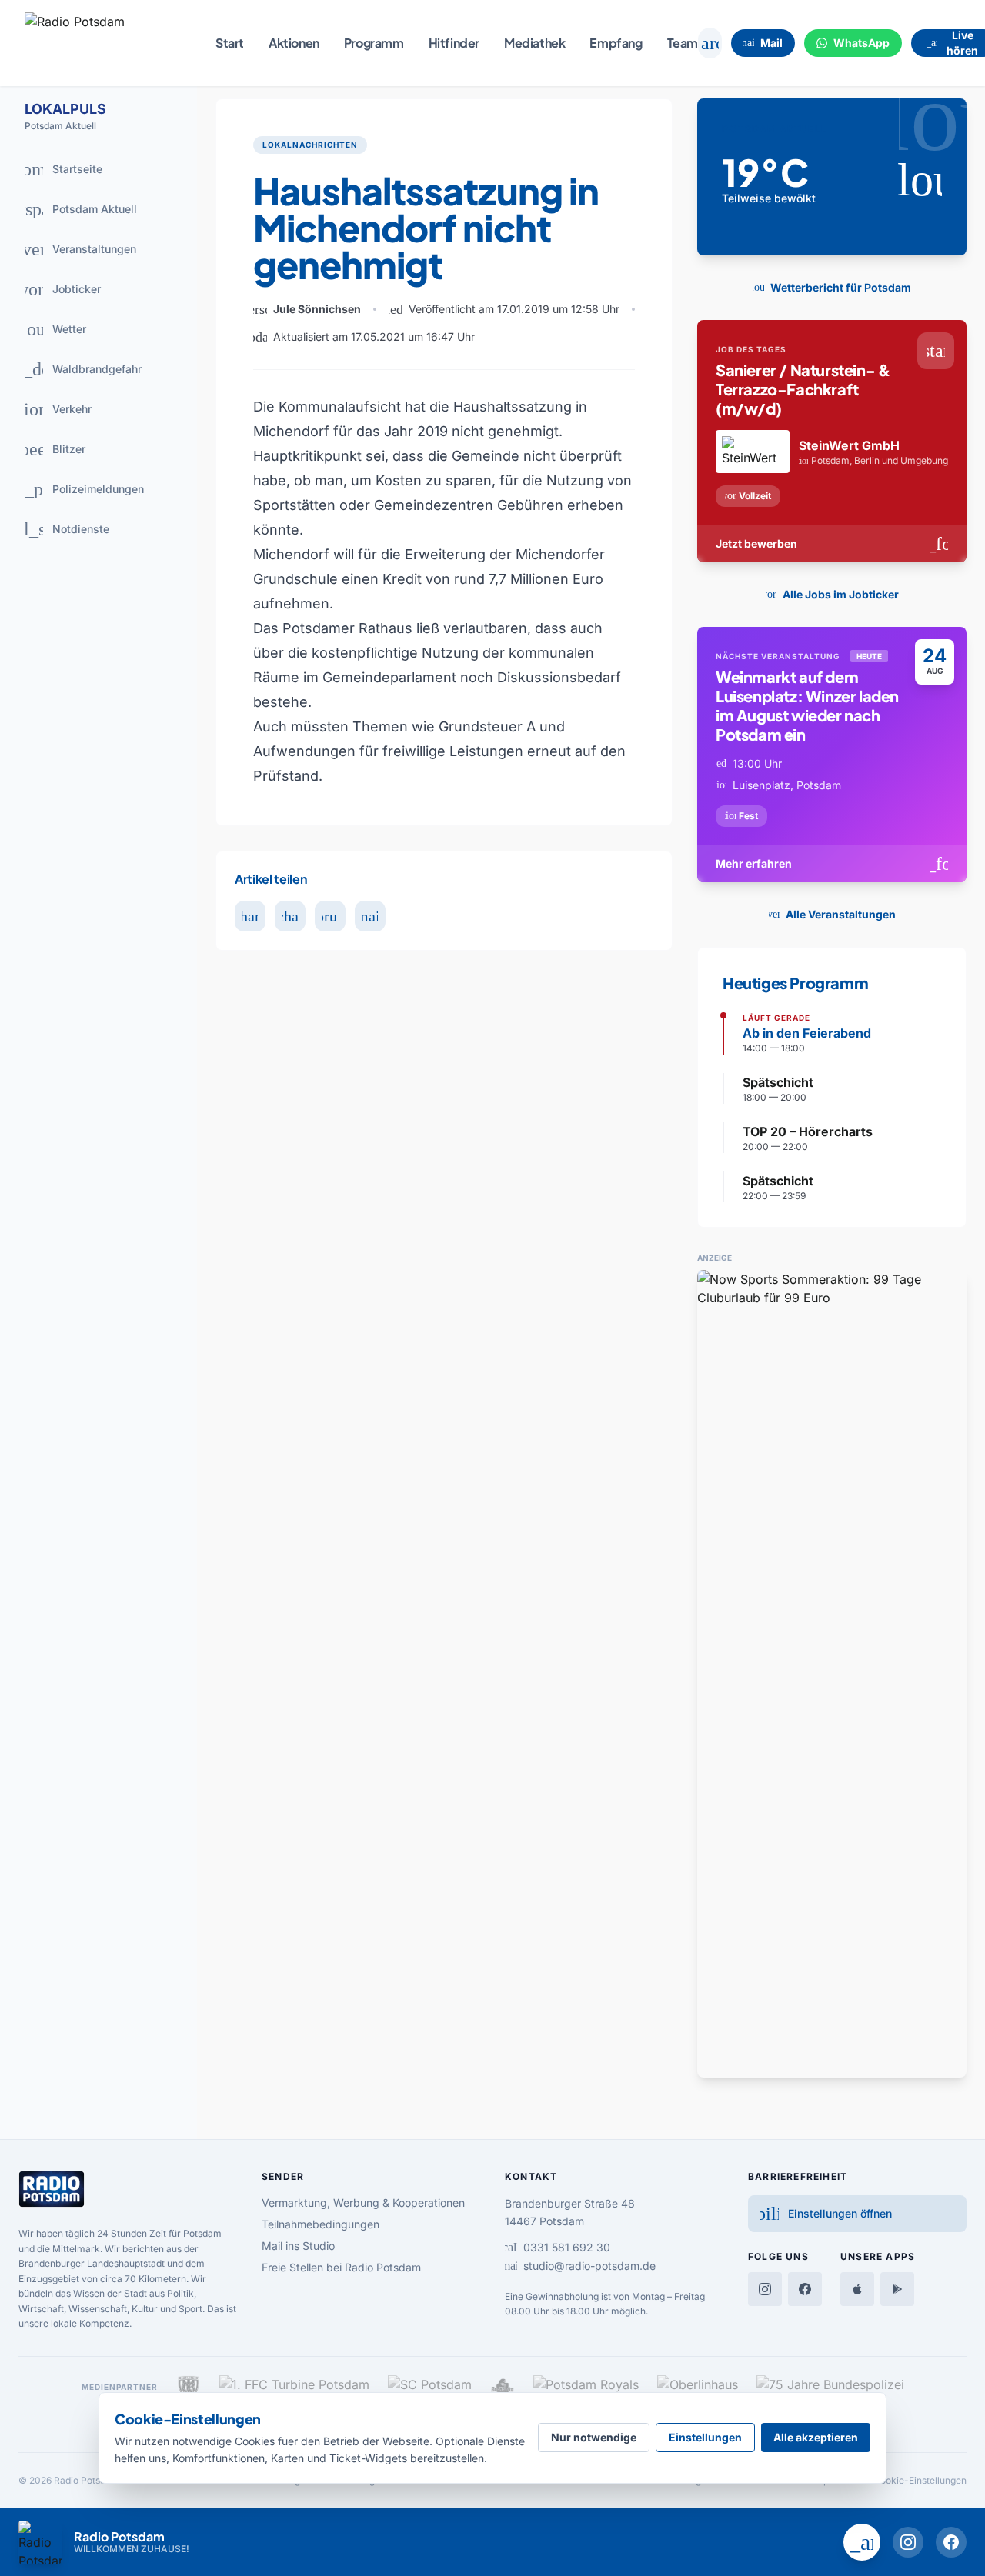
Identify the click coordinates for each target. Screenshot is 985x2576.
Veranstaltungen (75, 249)
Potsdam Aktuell (75, 209)
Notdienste (61, 529)
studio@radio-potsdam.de (580, 2266)
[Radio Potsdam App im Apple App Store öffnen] (857, 2289)
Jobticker (58, 289)
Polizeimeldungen (78, 489)
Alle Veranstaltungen (829, 914)
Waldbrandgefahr (77, 369)
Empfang (616, 43)
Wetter (50, 329)
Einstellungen (705, 2437)
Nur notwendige (594, 2437)
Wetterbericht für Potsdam (829, 287)
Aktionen (294, 43)
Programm (374, 43)
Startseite (58, 169)
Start (230, 43)
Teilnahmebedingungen (321, 2224)
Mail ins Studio (298, 2246)
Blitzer (50, 449)
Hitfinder (454, 43)
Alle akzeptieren (816, 2437)
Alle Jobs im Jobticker (829, 594)
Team (683, 43)
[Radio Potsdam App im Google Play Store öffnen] (897, 2289)
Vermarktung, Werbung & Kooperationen (363, 2203)
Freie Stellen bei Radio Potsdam (341, 2267)
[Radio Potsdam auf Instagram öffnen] (908, 2542)
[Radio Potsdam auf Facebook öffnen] (951, 2542)
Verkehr (52, 409)
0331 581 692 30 (558, 2247)
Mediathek (534, 43)
